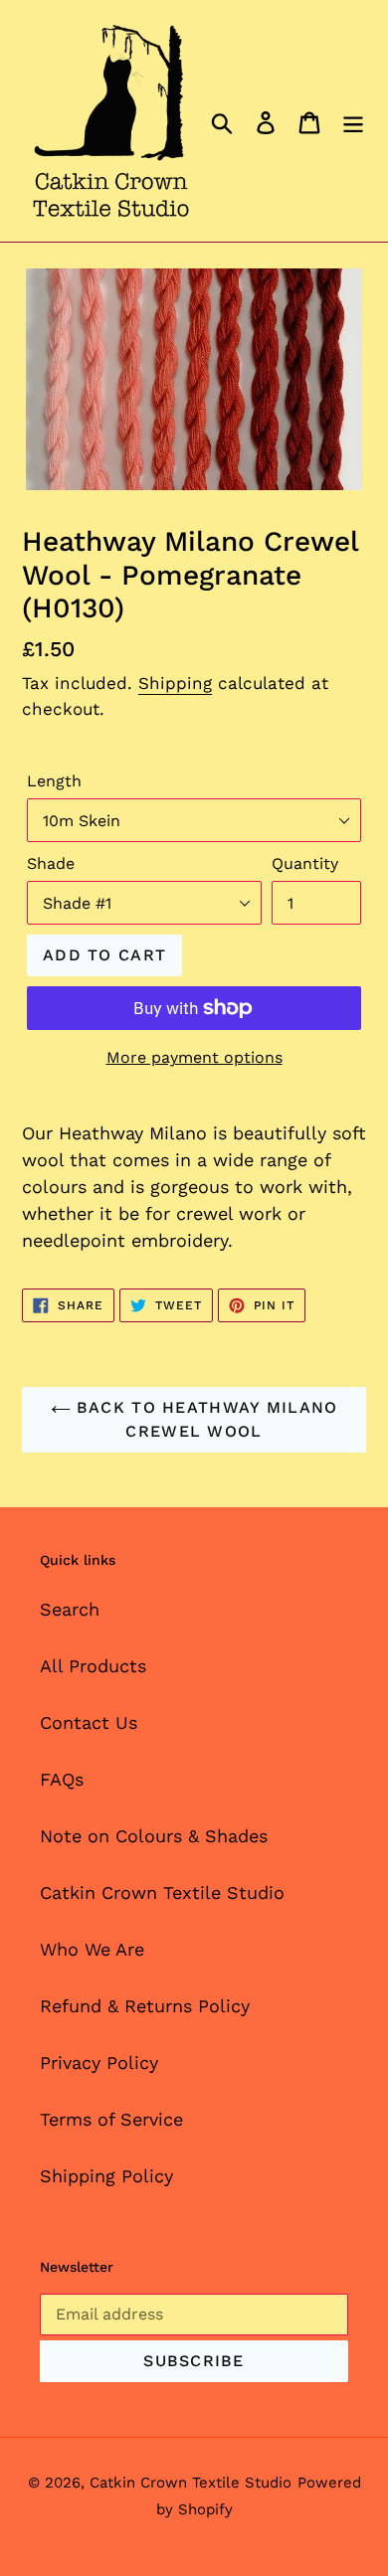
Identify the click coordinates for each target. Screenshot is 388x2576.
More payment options (194, 1057)
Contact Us (89, 1722)
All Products (93, 1666)
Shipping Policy (106, 2176)
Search (70, 1609)
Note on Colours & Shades (154, 1836)
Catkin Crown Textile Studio (162, 1892)
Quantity (305, 863)
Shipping (175, 683)
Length (54, 781)
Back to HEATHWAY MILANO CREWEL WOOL (204, 1419)
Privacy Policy (99, 2062)
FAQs (62, 1779)
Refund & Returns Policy (145, 2006)
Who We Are (92, 1949)
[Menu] (353, 121)
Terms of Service (111, 2119)
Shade (51, 863)
